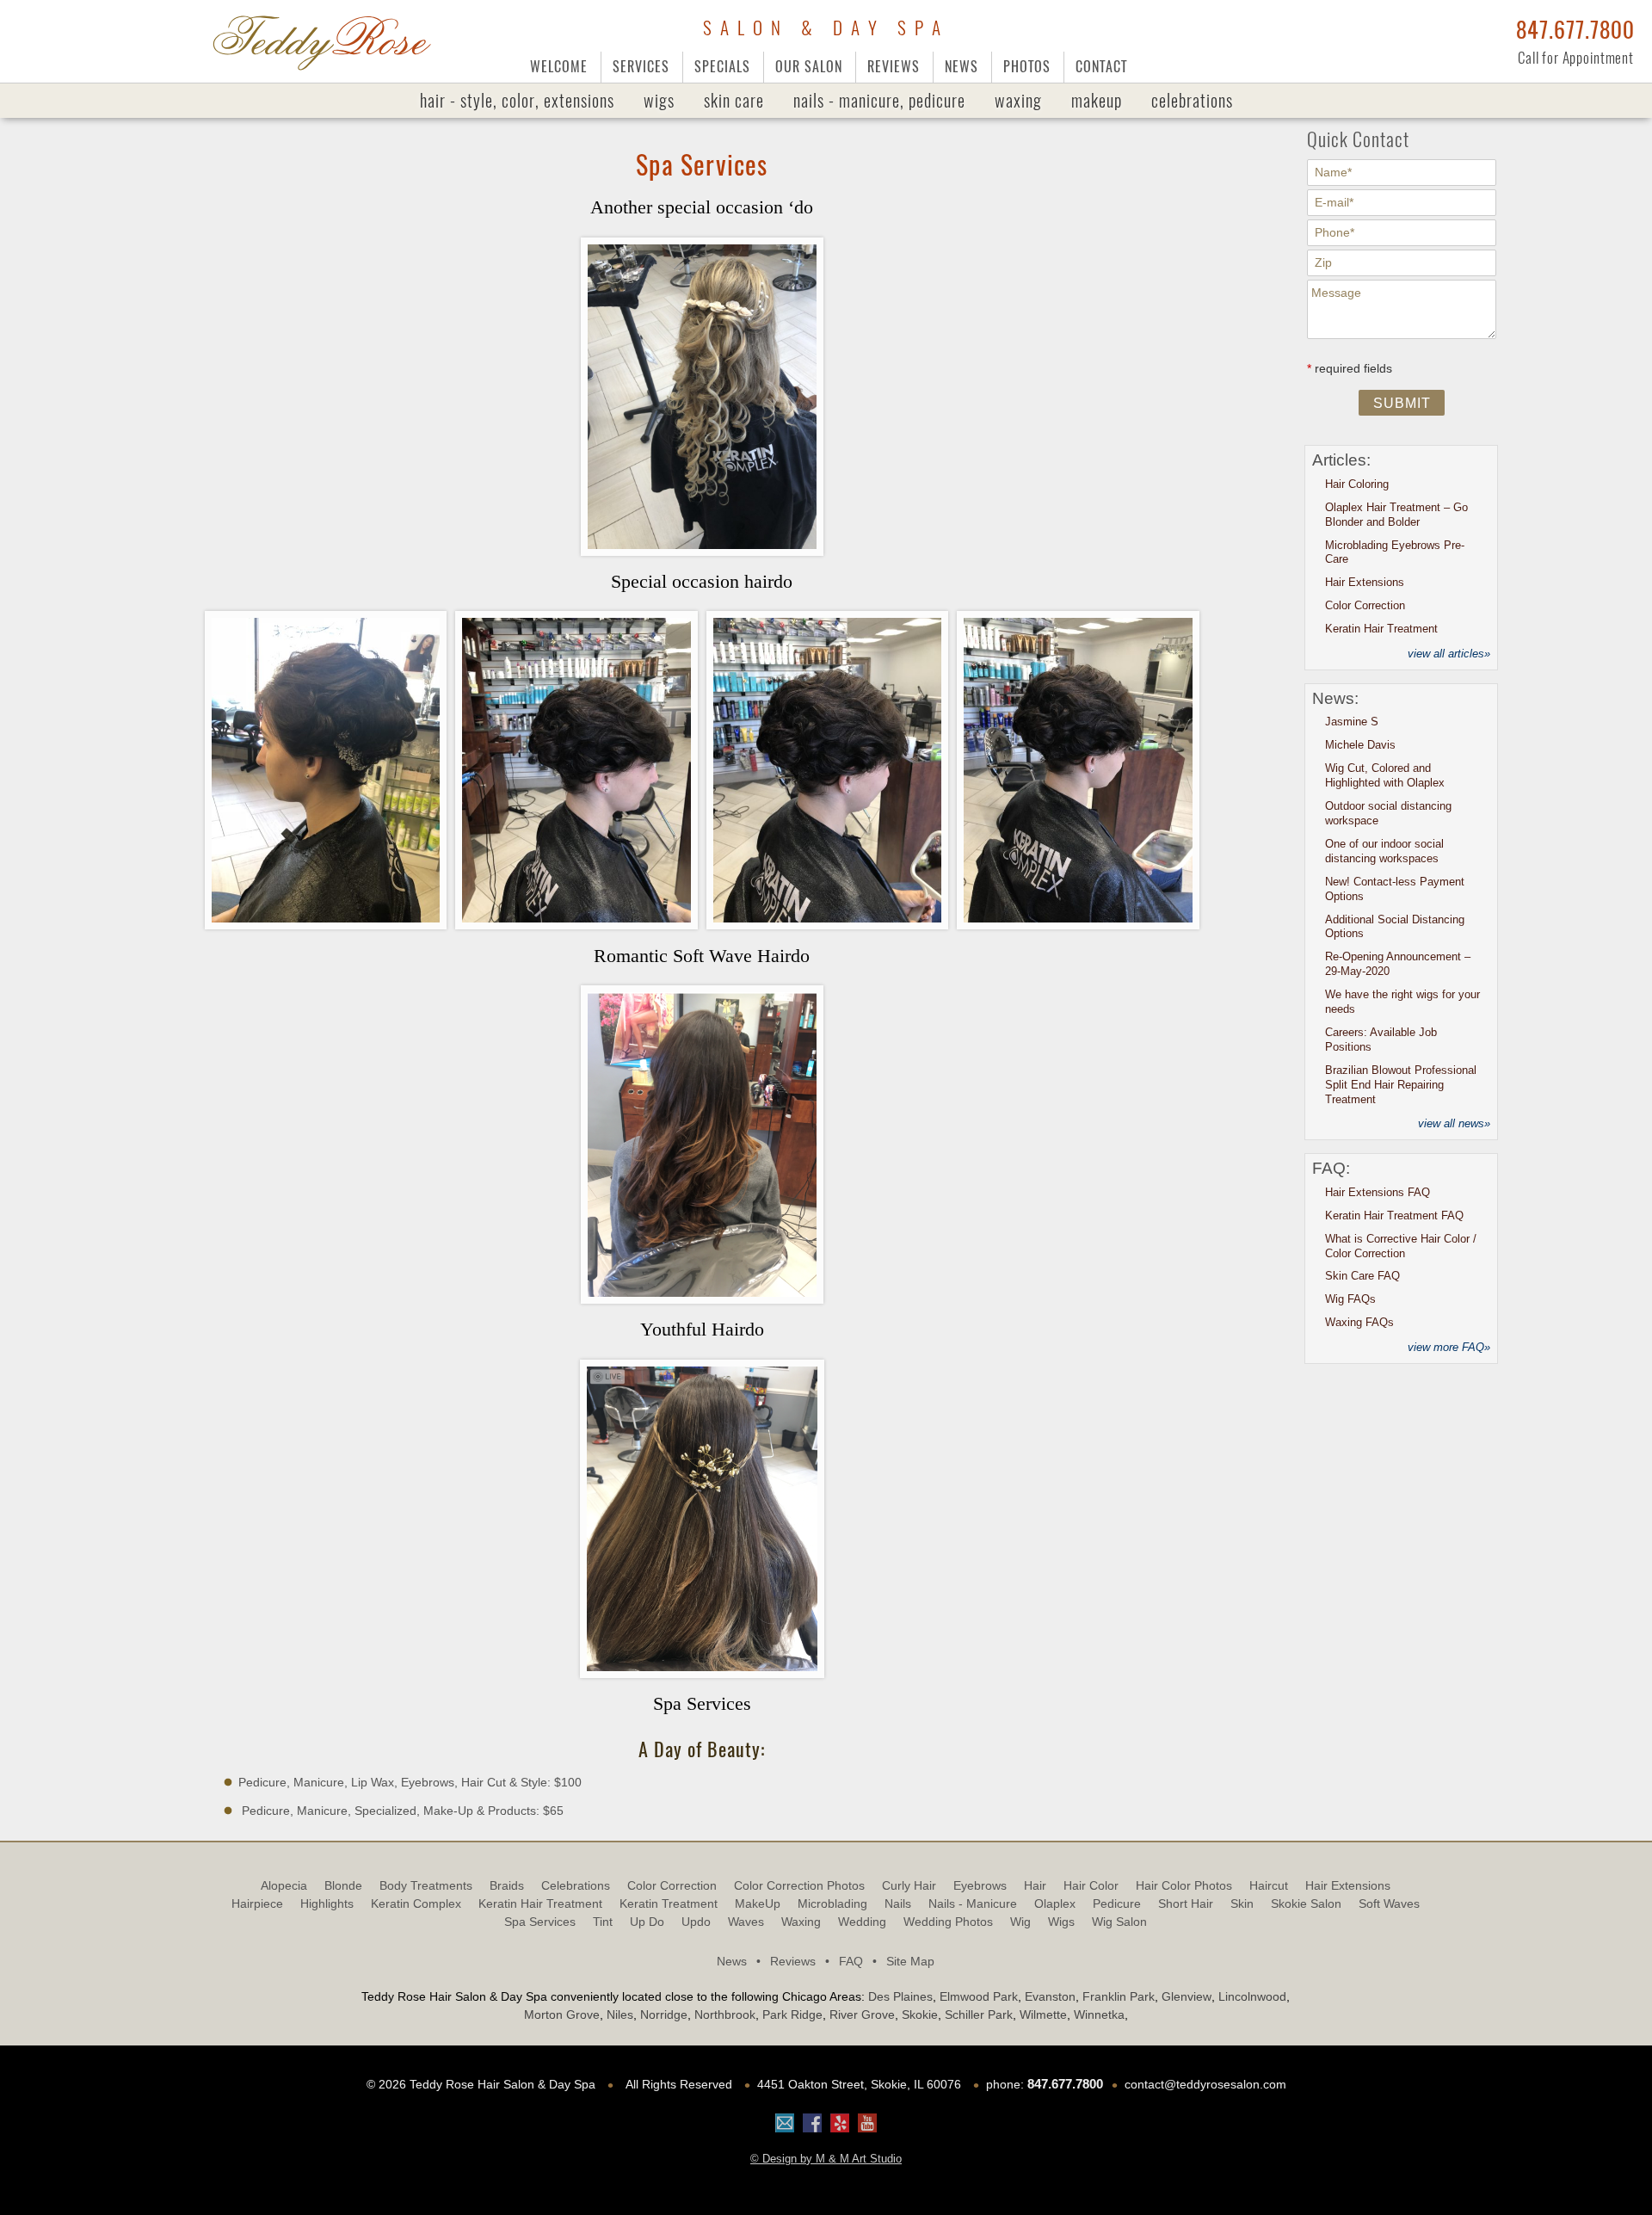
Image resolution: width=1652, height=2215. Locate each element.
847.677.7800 (1575, 30)
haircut (1269, 1885)
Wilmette (1043, 2014)
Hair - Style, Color (517, 100)
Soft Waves (1389, 1903)
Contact (1101, 67)
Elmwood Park (979, 1996)
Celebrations (1192, 100)
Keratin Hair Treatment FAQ (1394, 1215)
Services (641, 67)
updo (696, 1922)
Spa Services (540, 1922)
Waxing (1018, 100)
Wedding (862, 1922)
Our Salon (809, 67)
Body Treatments (426, 1885)
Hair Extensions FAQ (1378, 1192)
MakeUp (1097, 100)
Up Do (647, 1922)
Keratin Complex (416, 1903)
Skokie (920, 2014)
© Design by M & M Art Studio (826, 2159)
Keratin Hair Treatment (1381, 629)
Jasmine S (1352, 722)
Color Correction (1365, 605)
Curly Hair (909, 1885)
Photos (1027, 67)
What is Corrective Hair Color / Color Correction (1401, 1246)
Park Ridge (792, 2014)
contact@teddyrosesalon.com (1205, 2084)
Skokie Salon (1306, 1903)
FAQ (858, 1961)
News (962, 67)
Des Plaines (900, 1996)
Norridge (664, 2014)
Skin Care (734, 100)
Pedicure (1117, 1903)
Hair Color (1091, 1885)
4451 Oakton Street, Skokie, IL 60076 (859, 2084)
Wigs (659, 100)
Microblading (832, 1903)
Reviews (894, 67)
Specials (722, 67)
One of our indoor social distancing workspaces (1384, 851)
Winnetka (1099, 2014)
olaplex (1055, 1903)
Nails (879, 100)
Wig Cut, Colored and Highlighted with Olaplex (1385, 775)
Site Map (910, 1961)
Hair (1035, 1885)
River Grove (862, 2014)
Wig (1020, 1922)
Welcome (559, 67)
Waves (746, 1922)
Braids (507, 1885)
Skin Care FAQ (1362, 1276)
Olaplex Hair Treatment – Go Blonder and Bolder (1396, 515)
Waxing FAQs (1359, 1322)
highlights (327, 1903)
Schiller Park (979, 2014)
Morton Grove (562, 2014)
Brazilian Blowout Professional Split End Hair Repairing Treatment (1401, 1085)
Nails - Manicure (973, 1903)
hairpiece (257, 1903)
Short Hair (1186, 1903)
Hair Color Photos (1184, 1885)
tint (603, 1922)
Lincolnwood (1252, 1996)
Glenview (1187, 1996)
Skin (1242, 1903)
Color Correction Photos (799, 1885)
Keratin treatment (669, 1903)
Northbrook (725, 2014)
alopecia (284, 1885)
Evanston (1050, 1996)
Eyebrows (980, 1885)
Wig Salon (1119, 1922)
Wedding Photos (948, 1922)
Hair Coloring (1357, 484)
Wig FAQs (1350, 1299)
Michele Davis (1360, 745)
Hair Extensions (1365, 582)
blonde (343, 1885)
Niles (620, 2014)
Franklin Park (1119, 1996)
